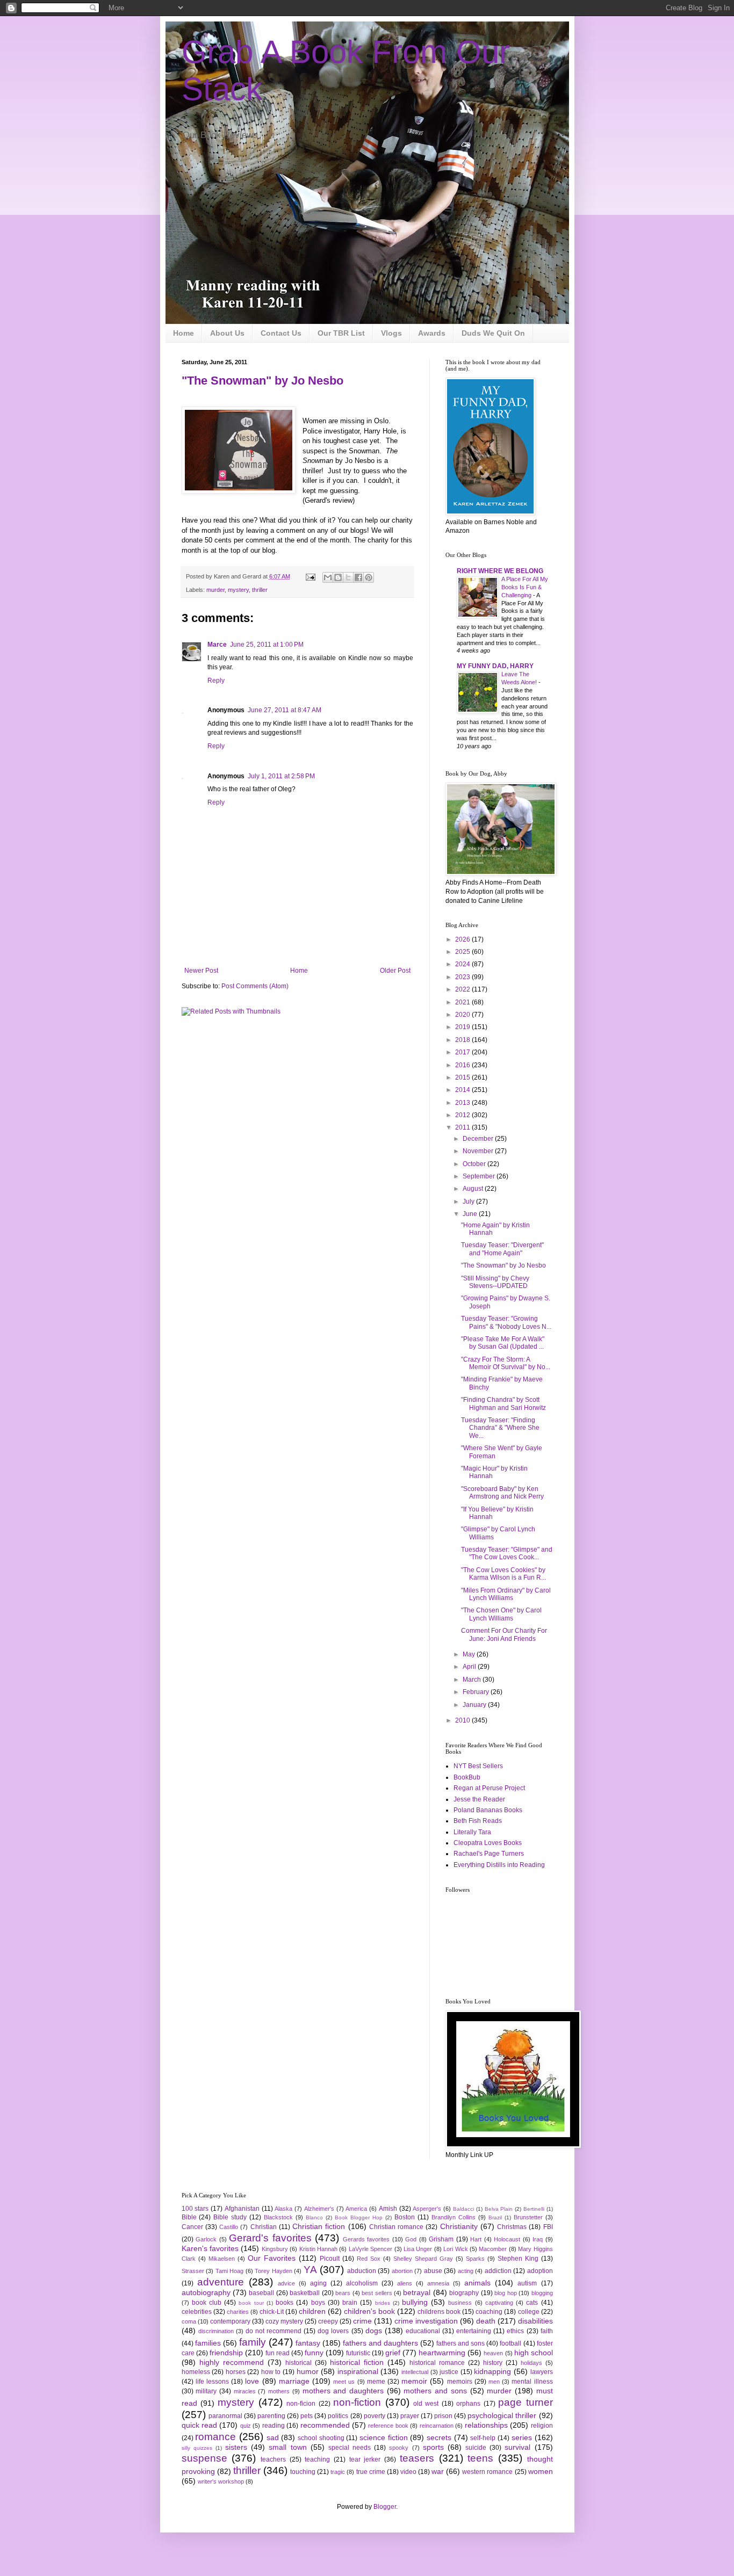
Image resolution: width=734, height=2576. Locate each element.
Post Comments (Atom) (255, 986)
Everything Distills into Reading (499, 1865)
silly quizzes (197, 2448)
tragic (338, 2472)
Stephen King (518, 2259)
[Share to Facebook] (358, 577)
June (471, 1214)
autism (527, 2283)
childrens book (439, 2312)
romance (215, 2437)
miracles (245, 2391)
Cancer (192, 2227)
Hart (476, 2239)
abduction (362, 2271)
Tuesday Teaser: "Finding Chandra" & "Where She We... (500, 1428)
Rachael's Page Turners (489, 1854)
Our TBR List (341, 333)
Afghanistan (242, 2209)
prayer (410, 2416)
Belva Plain (499, 2209)
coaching (489, 2312)
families (208, 2343)
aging (318, 2283)
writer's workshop (221, 2481)
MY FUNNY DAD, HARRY (495, 666)
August (474, 1189)
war (438, 2471)
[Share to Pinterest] (369, 577)
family (253, 2342)
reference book (388, 2426)
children (312, 2311)
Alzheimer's (319, 2209)
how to (271, 2372)
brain (350, 2303)
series (522, 2437)
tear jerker (365, 2459)
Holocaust (507, 2239)
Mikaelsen (222, 2259)
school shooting (321, 2438)
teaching (317, 2459)
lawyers (542, 2372)
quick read (199, 2425)
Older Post (395, 971)
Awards (432, 333)
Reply (216, 681)
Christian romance (396, 2227)
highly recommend (232, 2362)
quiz (246, 2426)
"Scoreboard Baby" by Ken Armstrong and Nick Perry (502, 1493)
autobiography (206, 2292)
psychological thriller (502, 2415)
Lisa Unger (418, 2249)
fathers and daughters (380, 2343)
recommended (325, 2425)
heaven (493, 2353)
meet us (344, 2382)
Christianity (459, 2226)
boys (318, 2303)
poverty (375, 2416)
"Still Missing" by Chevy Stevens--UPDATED (495, 1282)
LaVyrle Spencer (370, 2249)
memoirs (460, 2382)
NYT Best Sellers (478, 1766)
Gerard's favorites (270, 2238)
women (541, 2471)
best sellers (377, 2293)
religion (542, 2426)
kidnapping (492, 2371)
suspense (204, 2458)
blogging (542, 2293)
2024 (463, 964)
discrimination (216, 2331)
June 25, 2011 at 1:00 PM (267, 645)
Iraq (538, 2239)
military (206, 2391)
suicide (476, 2448)
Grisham (441, 2239)
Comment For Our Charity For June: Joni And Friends (504, 1634)
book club (207, 2303)
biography (464, 2293)
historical (298, 2363)
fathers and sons (460, 2343)
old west (426, 2404)
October (475, 1164)
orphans (468, 2404)
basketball (305, 2293)
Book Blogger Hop (359, 2217)
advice (286, 2283)
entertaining (474, 2331)
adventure (221, 2282)
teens (480, 2458)
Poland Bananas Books (488, 1810)
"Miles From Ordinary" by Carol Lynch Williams (506, 1594)
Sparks (475, 2259)
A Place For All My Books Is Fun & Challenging (525, 587)
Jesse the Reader (479, 1799)
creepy (328, 2321)
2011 (463, 1127)
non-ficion (301, 2404)
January (475, 1705)
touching (303, 2472)
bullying (415, 2302)
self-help (483, 2438)
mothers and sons (435, 2391)
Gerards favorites (366, 2239)
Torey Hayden (274, 2271)
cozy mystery (284, 2321)
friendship (226, 2353)
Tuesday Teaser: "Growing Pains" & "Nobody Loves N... (506, 1322)
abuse (433, 2271)
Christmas (512, 2227)
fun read (278, 2353)
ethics (515, 2331)
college (529, 2312)
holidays (531, 2363)
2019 (463, 1027)
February (477, 1692)
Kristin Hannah (318, 2249)
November (479, 1151)
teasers (417, 2458)
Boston (405, 2217)
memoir (414, 2381)
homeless (196, 2372)
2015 (463, 1077)
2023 (463, 977)
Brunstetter (528, 2217)
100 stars (195, 2209)
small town (287, 2447)
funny (314, 2353)
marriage (294, 2381)
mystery (238, 590)
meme (376, 2382)
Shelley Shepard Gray (423, 2259)
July (469, 1202)
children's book (369, 2311)
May (470, 1654)
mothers (279, 2391)
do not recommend (274, 2331)
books (285, 2303)
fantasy (308, 2343)
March (473, 1680)
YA (310, 2270)
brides (383, 2303)
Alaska (283, 2209)
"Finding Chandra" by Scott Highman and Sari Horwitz (503, 1403)
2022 (463, 989)
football (510, 2343)
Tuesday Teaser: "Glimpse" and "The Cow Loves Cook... (507, 1553)
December (479, 1139)
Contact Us (281, 333)
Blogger (385, 2507)
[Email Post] (310, 576)
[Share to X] (348, 577)
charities (238, 2312)
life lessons (212, 2382)
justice (449, 2372)
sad (273, 2437)
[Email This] (328, 577)
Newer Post (201, 971)
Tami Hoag (230, 2271)
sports (433, 2447)
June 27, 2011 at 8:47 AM (285, 710)
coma (189, 2321)
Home (183, 333)
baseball (261, 2293)
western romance (487, 2472)
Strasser (193, 2271)
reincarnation (437, 2426)
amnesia (438, 2283)
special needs (350, 2448)
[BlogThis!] (338, 577)
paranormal (225, 2416)
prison (443, 2416)
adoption (540, 2271)
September (480, 1176)
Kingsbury (275, 2249)
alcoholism (362, 2283)
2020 (463, 1015)
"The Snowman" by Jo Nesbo (262, 381)
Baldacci (463, 2209)
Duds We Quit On (493, 333)
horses (236, 2372)
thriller (260, 590)
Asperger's (427, 2209)
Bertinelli (534, 2209)
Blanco (314, 2217)
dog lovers (333, 2331)
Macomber (493, 2249)
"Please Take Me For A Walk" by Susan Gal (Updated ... (503, 1343)
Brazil (495, 2217)
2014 (463, 1090)
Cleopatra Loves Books (488, 1843)
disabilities (535, 2321)
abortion (402, 2271)
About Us (227, 333)
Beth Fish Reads (478, 1821)
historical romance (437, 2363)
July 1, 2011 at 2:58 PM (281, 776)
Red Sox (369, 2259)
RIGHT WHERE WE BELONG (500, 571)
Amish (388, 2209)
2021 (463, 1002)
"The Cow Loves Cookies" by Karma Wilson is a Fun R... (503, 1574)
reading (274, 2426)
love (252, 2381)
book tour (251, 2303)
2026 (463, 939)
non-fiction (357, 2402)
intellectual (415, 2372)
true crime (371, 2472)
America (356, 2209)
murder (215, 590)
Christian (264, 2227)
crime (362, 2321)
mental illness (532, 2382)
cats (532, 2303)
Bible (189, 2217)
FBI (548, 2227)
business (460, 2303)
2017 (463, 1052)
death (486, 2321)
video (408, 2472)
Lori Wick (455, 2249)
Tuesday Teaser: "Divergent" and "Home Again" (502, 1249)
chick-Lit (272, 2312)
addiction (498, 2271)
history (493, 2363)
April (470, 1667)
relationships (486, 2425)
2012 (463, 1115)
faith (547, 2331)
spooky (399, 2448)
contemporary (230, 2321)
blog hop (505, 2293)
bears (343, 2293)
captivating (499, 2303)
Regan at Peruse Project (489, 1788)
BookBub (467, 1777)
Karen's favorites (210, 2248)
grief (393, 2353)
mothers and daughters (343, 2391)
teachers (273, 2459)
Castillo (229, 2227)
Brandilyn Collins (454, 2217)
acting (466, 2271)
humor (308, 2371)
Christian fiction (319, 2226)
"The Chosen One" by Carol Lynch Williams (501, 1614)
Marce (217, 645)
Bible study (230, 2217)
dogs (374, 2331)
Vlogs (391, 333)
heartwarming (442, 2353)
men (494, 2382)
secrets (439, 2437)
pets (307, 2416)
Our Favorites (272, 2258)
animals (477, 2283)
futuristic (358, 2353)
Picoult (330, 2259)
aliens (405, 2283)
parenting (271, 2416)
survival (517, 2447)
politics (338, 2416)
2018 (463, 1040)
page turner (525, 2402)
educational (423, 2331)
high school (534, 2353)
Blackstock (278, 2217)
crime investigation (426, 2321)
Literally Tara (472, 1832)
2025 (463, 952)
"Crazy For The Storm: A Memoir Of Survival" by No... (506, 1363)
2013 (463, 1103)
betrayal (417, 2292)
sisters (236, 2447)
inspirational (358, 2371)
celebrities (197, 2312)
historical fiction (357, 2362)
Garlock (206, 2239)
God (411, 2239)
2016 (463, 1065)
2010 (463, 1720)
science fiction (384, 2437)
